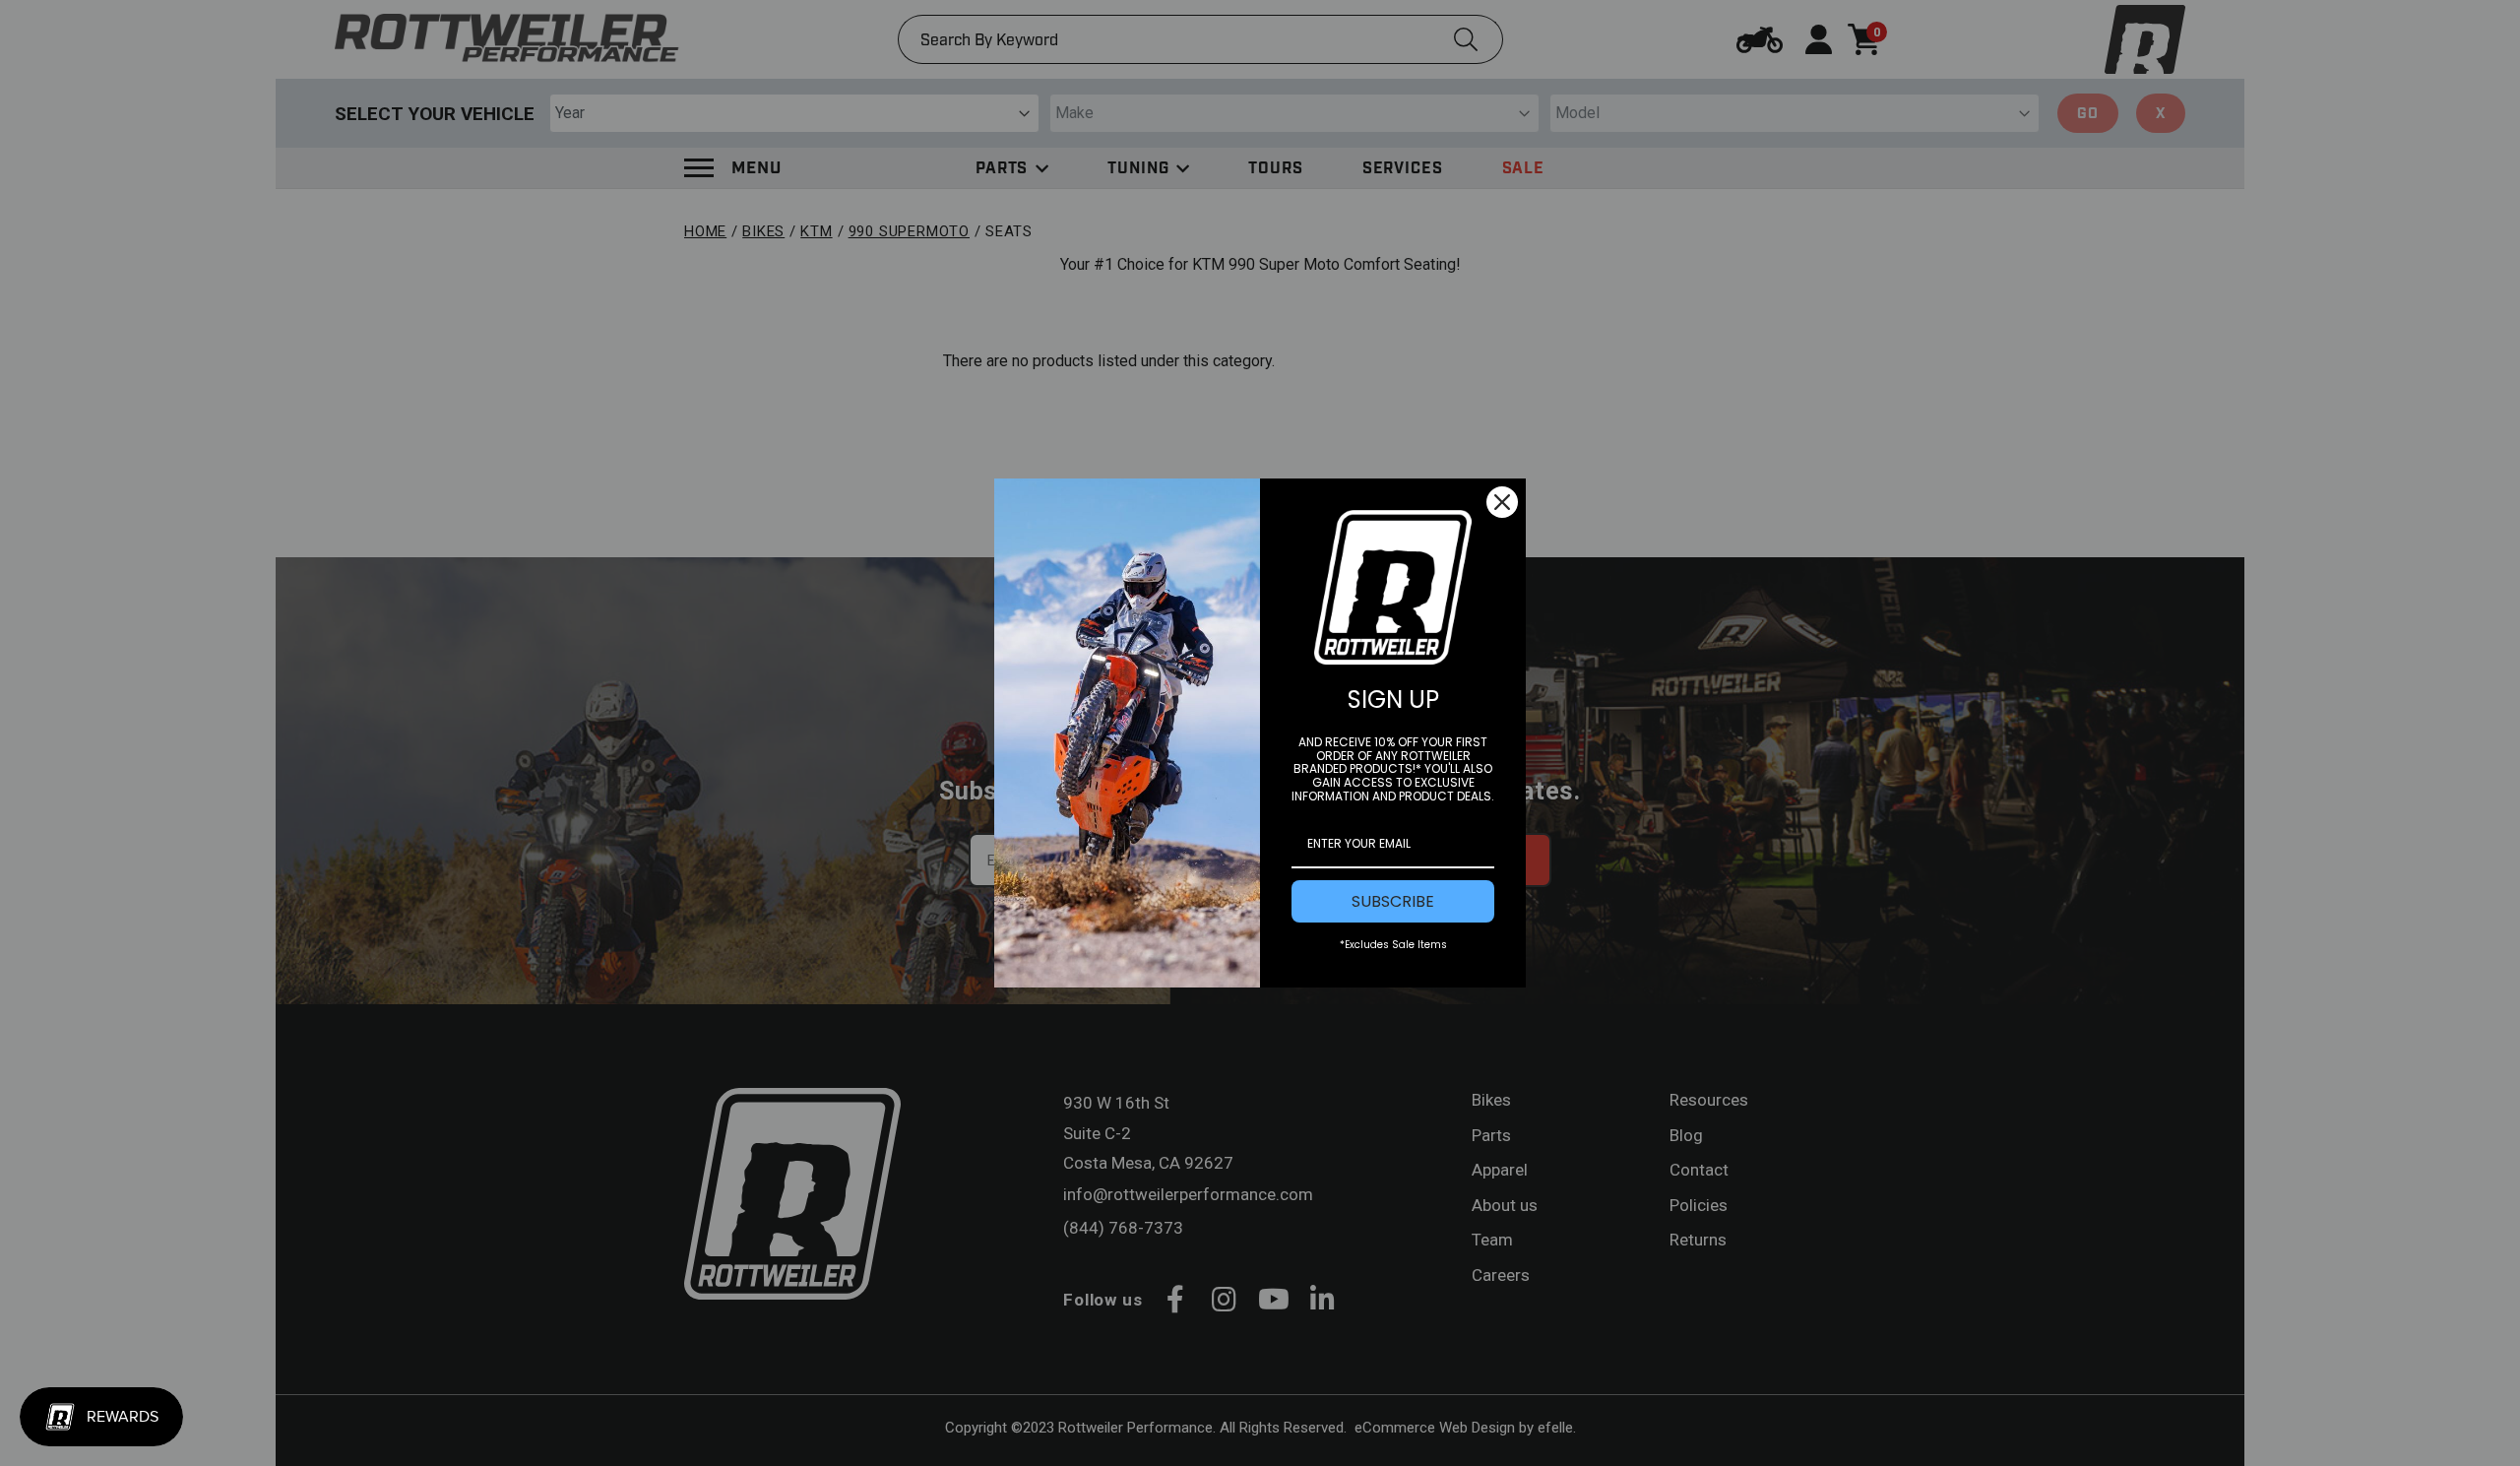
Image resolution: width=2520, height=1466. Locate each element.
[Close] (1502, 502)
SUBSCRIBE (1393, 901)
